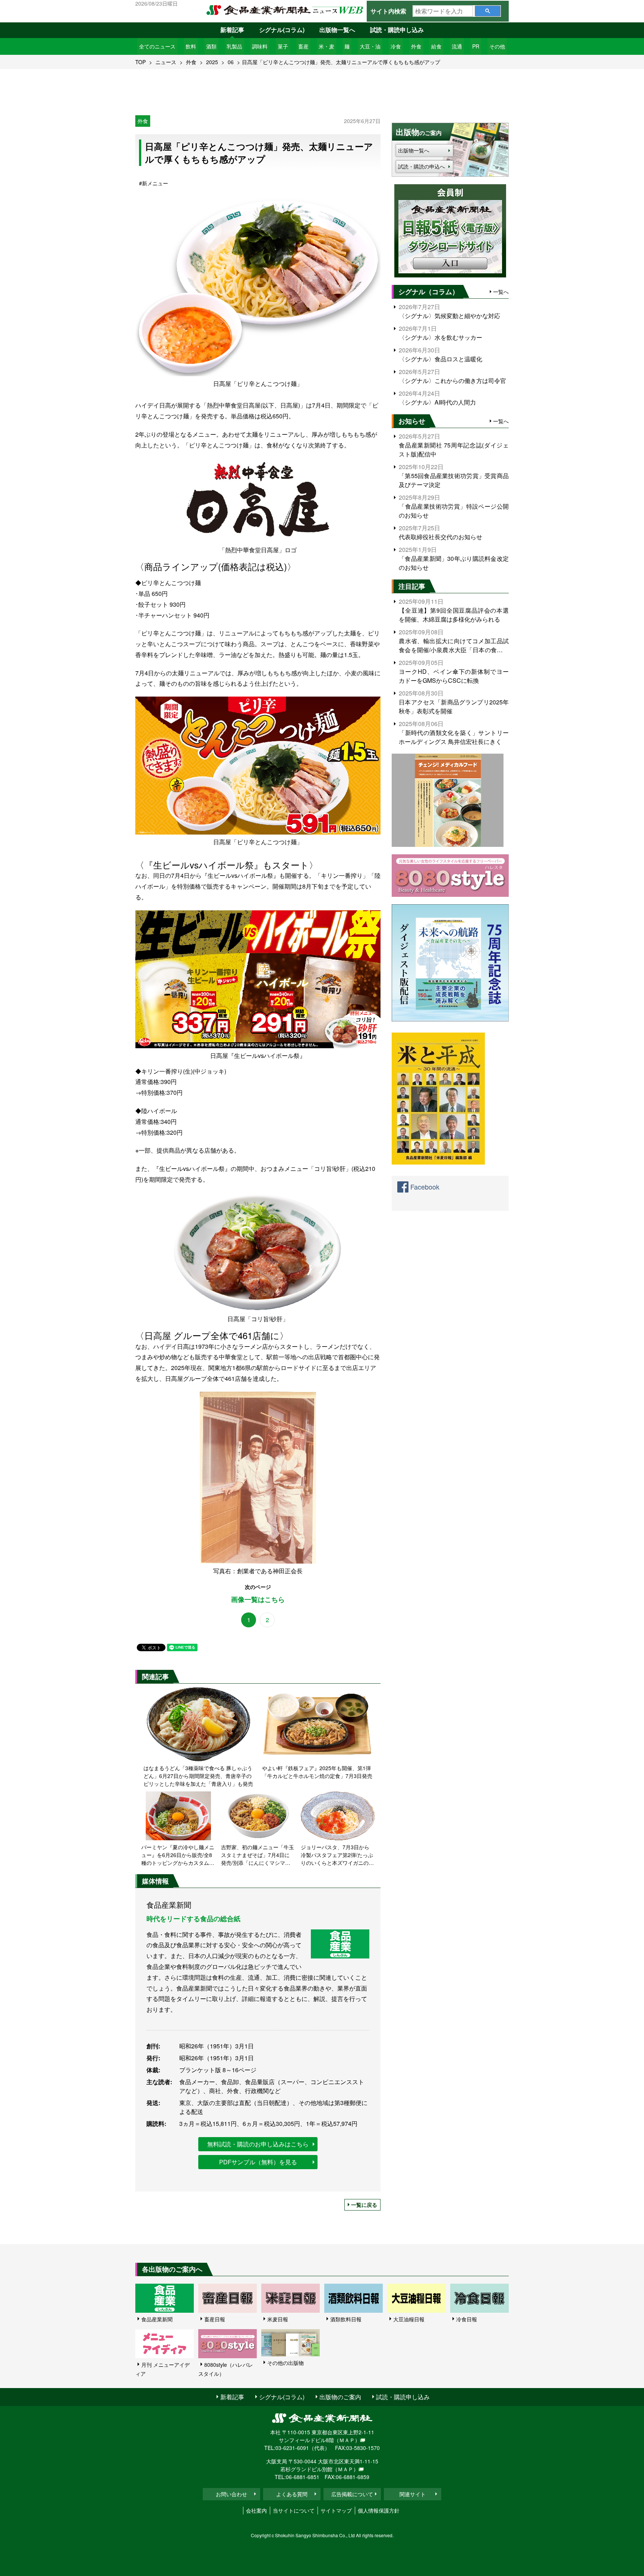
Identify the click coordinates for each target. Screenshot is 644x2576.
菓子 (283, 46)
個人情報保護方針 (379, 2510)
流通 (457, 46)
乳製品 (234, 46)
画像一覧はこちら (258, 1600)
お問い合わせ (231, 2494)
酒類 (211, 46)
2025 (212, 62)
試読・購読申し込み (397, 30)
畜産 (303, 46)
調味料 (260, 46)
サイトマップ (336, 2510)
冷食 (396, 46)
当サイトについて (294, 2510)
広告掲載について (352, 2494)
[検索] (488, 11)
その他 (497, 46)
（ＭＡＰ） (347, 2440)
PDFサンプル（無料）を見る (258, 2162)
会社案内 (256, 2510)
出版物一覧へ (337, 30)
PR (476, 46)
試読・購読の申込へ (422, 166)
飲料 (191, 46)
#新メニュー (154, 183)
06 (231, 62)
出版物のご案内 (340, 2397)
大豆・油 (370, 46)
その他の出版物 (285, 2363)
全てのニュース (157, 46)
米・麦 (326, 46)
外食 (416, 46)
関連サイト (413, 2494)
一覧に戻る (364, 2205)
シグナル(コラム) (282, 30)
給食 (436, 46)
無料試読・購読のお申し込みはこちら (258, 2144)
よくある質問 (292, 2494)
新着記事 (232, 30)
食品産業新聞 (157, 2319)
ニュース (166, 62)
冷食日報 (467, 2319)
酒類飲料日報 (346, 2319)
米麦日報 (278, 2319)
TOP (141, 62)
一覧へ (501, 292)
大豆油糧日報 (409, 2319)
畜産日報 (215, 2319)
